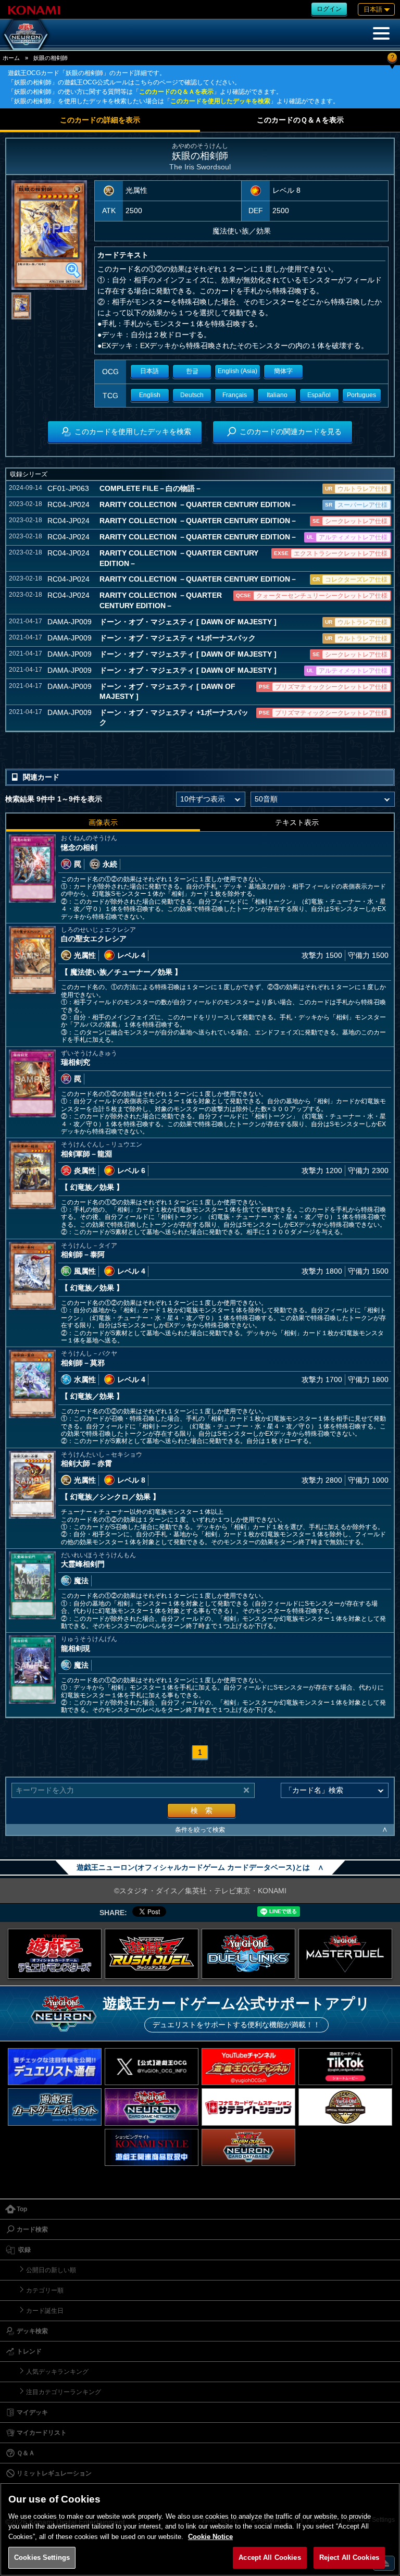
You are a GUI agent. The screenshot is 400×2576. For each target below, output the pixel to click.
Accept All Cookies (270, 2557)
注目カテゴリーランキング (64, 2392)
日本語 (149, 371)
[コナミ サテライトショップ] (248, 2107)
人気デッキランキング (57, 2372)
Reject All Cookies (349, 2557)
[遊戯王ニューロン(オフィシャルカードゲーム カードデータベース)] (26, 34)
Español (319, 395)
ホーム (11, 58)
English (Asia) (238, 371)
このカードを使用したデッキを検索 (220, 101)
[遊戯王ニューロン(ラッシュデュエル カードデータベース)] (248, 2147)
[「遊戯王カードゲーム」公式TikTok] (345, 2067)
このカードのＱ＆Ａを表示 (176, 92)
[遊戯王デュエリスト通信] (55, 2067)
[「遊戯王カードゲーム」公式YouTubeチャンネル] (248, 2067)
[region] (200, 2529)
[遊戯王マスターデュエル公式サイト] (345, 1954)
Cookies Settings (42, 2557)
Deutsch (192, 395)
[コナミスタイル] (152, 2147)
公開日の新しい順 (51, 2270)
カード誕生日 (45, 2311)
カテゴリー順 (45, 2290)
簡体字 (283, 371)
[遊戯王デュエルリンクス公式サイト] (248, 1954)
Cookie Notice (210, 2537)
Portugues (361, 395)
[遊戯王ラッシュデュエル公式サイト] (152, 1954)
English (150, 395)
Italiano (277, 395)
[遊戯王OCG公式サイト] (55, 1954)
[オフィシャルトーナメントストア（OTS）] (345, 2107)
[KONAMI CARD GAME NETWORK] (152, 2107)
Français (235, 395)
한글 (192, 371)
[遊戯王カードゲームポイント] (55, 2107)
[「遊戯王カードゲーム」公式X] (152, 2067)
